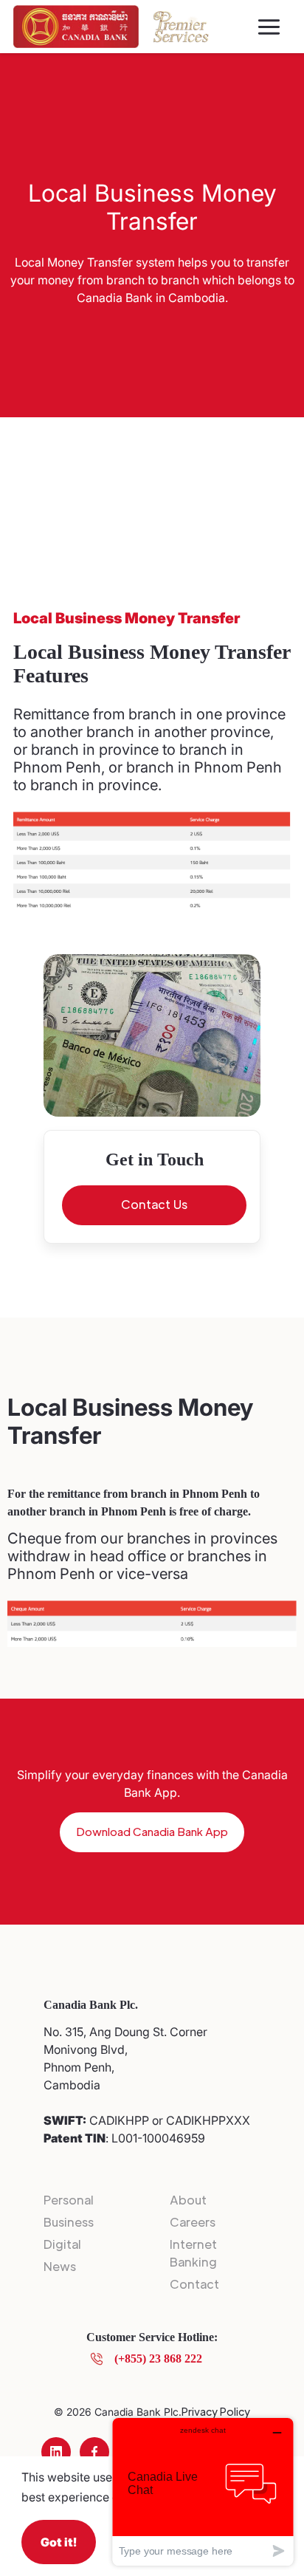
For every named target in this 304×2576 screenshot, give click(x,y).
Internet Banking (193, 2253)
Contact (194, 2284)
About (188, 2200)
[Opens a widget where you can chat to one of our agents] (203, 2491)
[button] (269, 27)
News (60, 2266)
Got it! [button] (59, 2542)
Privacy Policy (216, 2411)
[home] (76, 27)
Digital (62, 2244)
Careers (193, 2222)
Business (69, 2222)
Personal (69, 2200)
